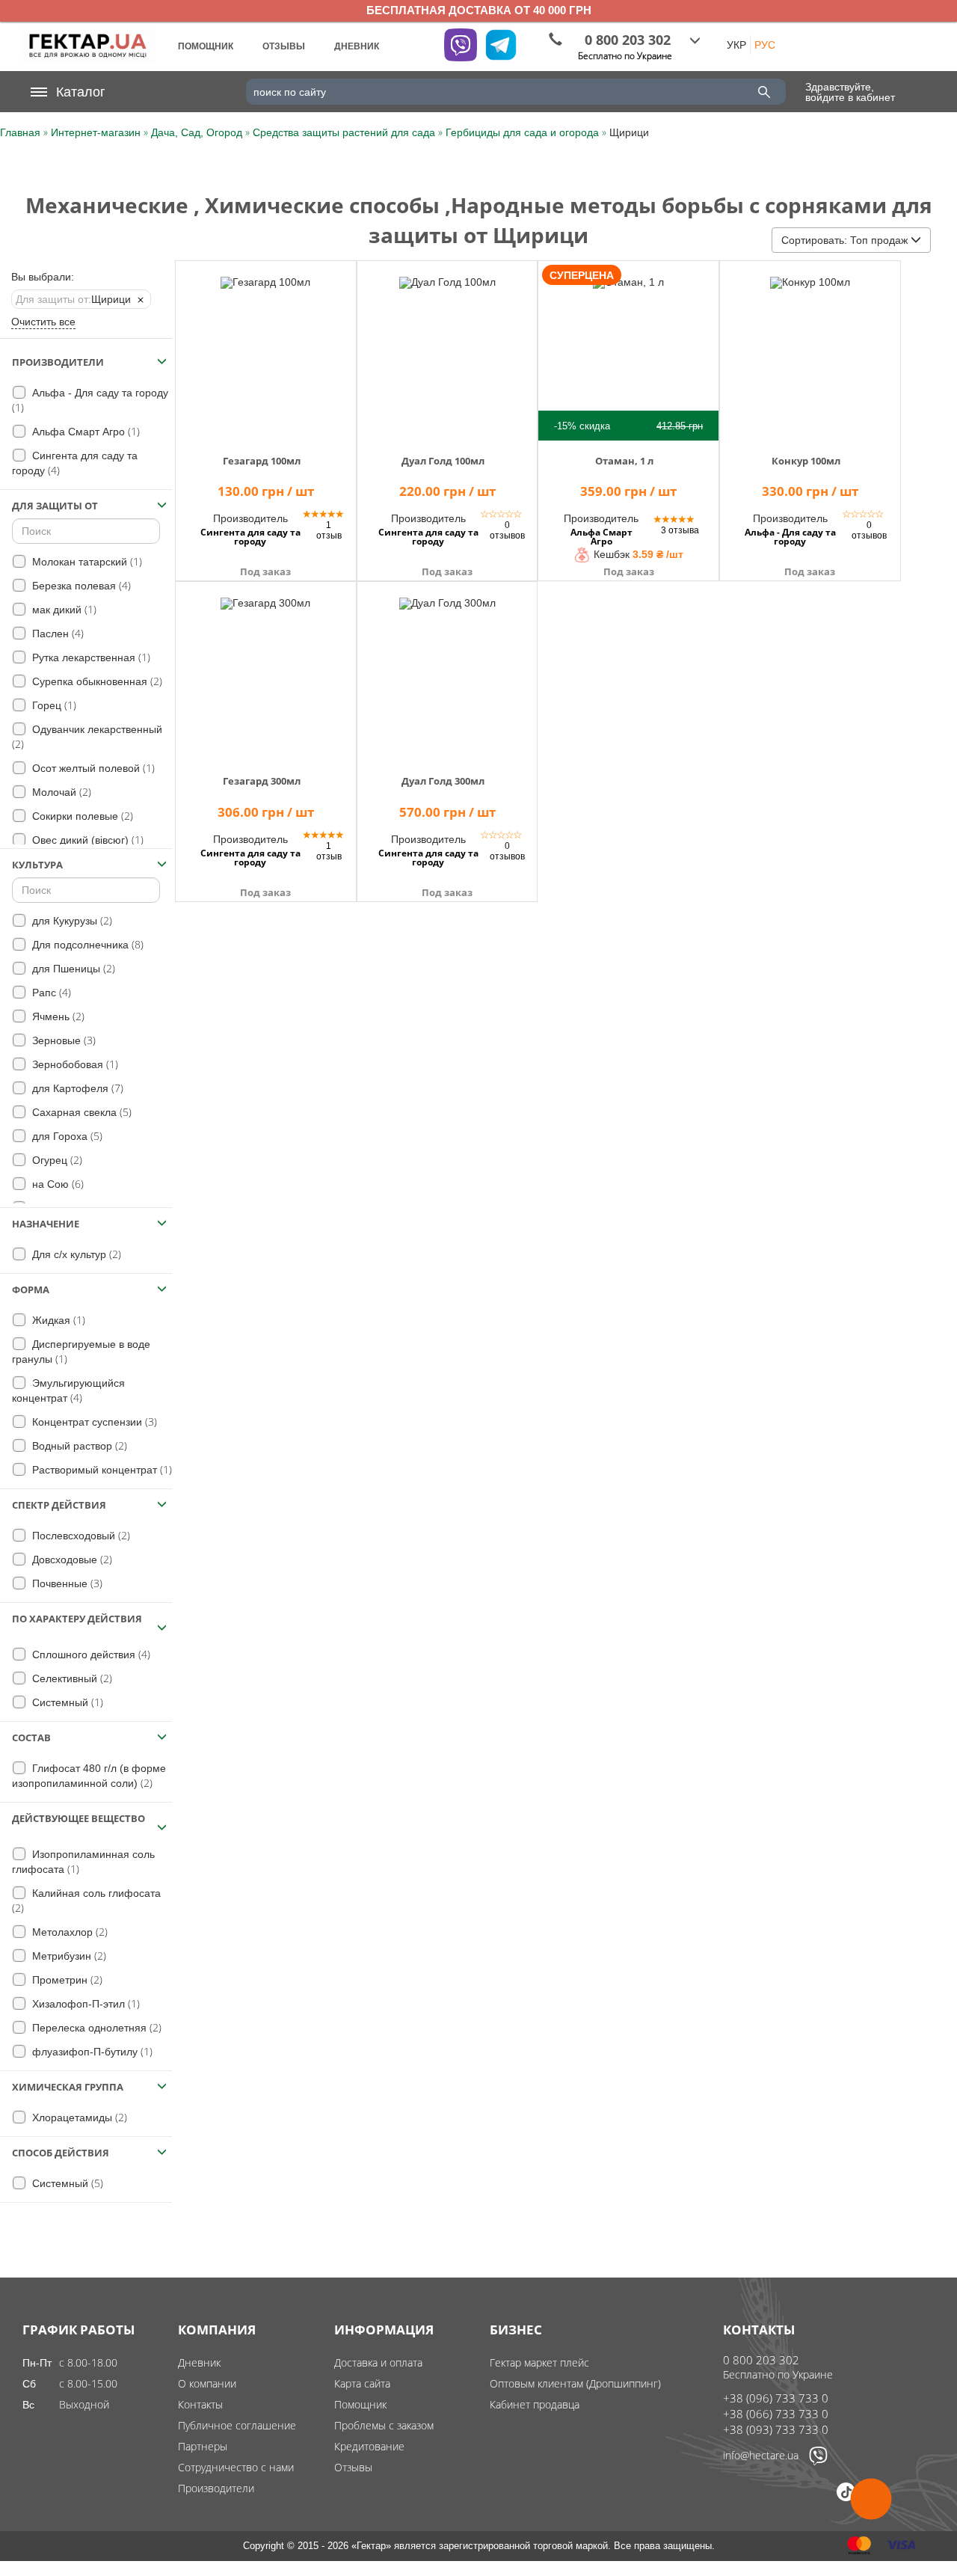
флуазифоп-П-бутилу (91, 2051)
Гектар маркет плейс (539, 2362)
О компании (207, 2383)
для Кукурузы (71, 920)
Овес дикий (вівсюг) (86, 840)
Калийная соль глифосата (86, 1901)
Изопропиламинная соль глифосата (83, 1862)
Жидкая (57, 1320)
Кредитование (369, 2446)
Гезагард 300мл (262, 781)
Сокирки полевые (81, 816)
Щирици (73, 299)
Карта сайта (362, 2383)
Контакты (200, 2404)
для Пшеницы (72, 968)
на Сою (56, 1184)
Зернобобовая (74, 1064)
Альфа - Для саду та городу (90, 401)
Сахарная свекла (80, 1112)
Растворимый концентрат (101, 1469)
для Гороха (66, 1136)
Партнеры (203, 2446)
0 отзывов (507, 530)
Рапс (50, 992)
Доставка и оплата (378, 2362)
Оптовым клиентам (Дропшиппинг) (575, 2383)
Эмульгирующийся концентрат (68, 1391)
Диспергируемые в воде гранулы (81, 1352)
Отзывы (353, 2467)
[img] (266, 349)
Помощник (360, 2404)
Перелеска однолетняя (95, 2027)
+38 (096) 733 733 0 (776, 2398)
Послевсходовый (80, 1535)
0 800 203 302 (761, 2360)
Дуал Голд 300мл (443, 781)
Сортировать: (844, 240)
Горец (53, 705)
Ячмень (57, 1016)
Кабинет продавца (535, 2404)
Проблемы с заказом (384, 2425)
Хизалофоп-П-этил (84, 2003)
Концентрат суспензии (93, 1422)
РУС (765, 45)
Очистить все (43, 322)
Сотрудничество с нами (236, 2467)
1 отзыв (329, 530)
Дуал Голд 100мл (443, 461)
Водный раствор (78, 1445)
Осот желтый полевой (92, 768)
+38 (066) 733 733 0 (776, 2414)
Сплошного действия (90, 1654)
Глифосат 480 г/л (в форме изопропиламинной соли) (89, 1776)
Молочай (60, 792)
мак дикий (63, 609)
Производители (216, 2488)
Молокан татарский (86, 561)
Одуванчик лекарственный (87, 737)
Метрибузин (68, 1956)
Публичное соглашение (237, 2425)
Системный (66, 1702)
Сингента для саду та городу (75, 463)
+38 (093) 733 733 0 (776, 2429)
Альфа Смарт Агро (84, 431)
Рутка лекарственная (90, 657)
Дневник (199, 2362)
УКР (736, 45)
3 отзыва (680, 530)
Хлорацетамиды (78, 2117)
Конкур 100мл (806, 461)
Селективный (71, 1678)
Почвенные (66, 1583)
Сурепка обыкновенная (96, 681)
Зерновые (62, 1040)
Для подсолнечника (86, 944)
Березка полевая (80, 585)
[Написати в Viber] (818, 2462)
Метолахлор (68, 1932)
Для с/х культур (75, 1254)
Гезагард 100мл (262, 461)
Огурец (56, 1160)
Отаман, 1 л (624, 461)
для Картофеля (76, 1088)
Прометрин (66, 1979)
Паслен (56, 633)
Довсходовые (71, 1559)
